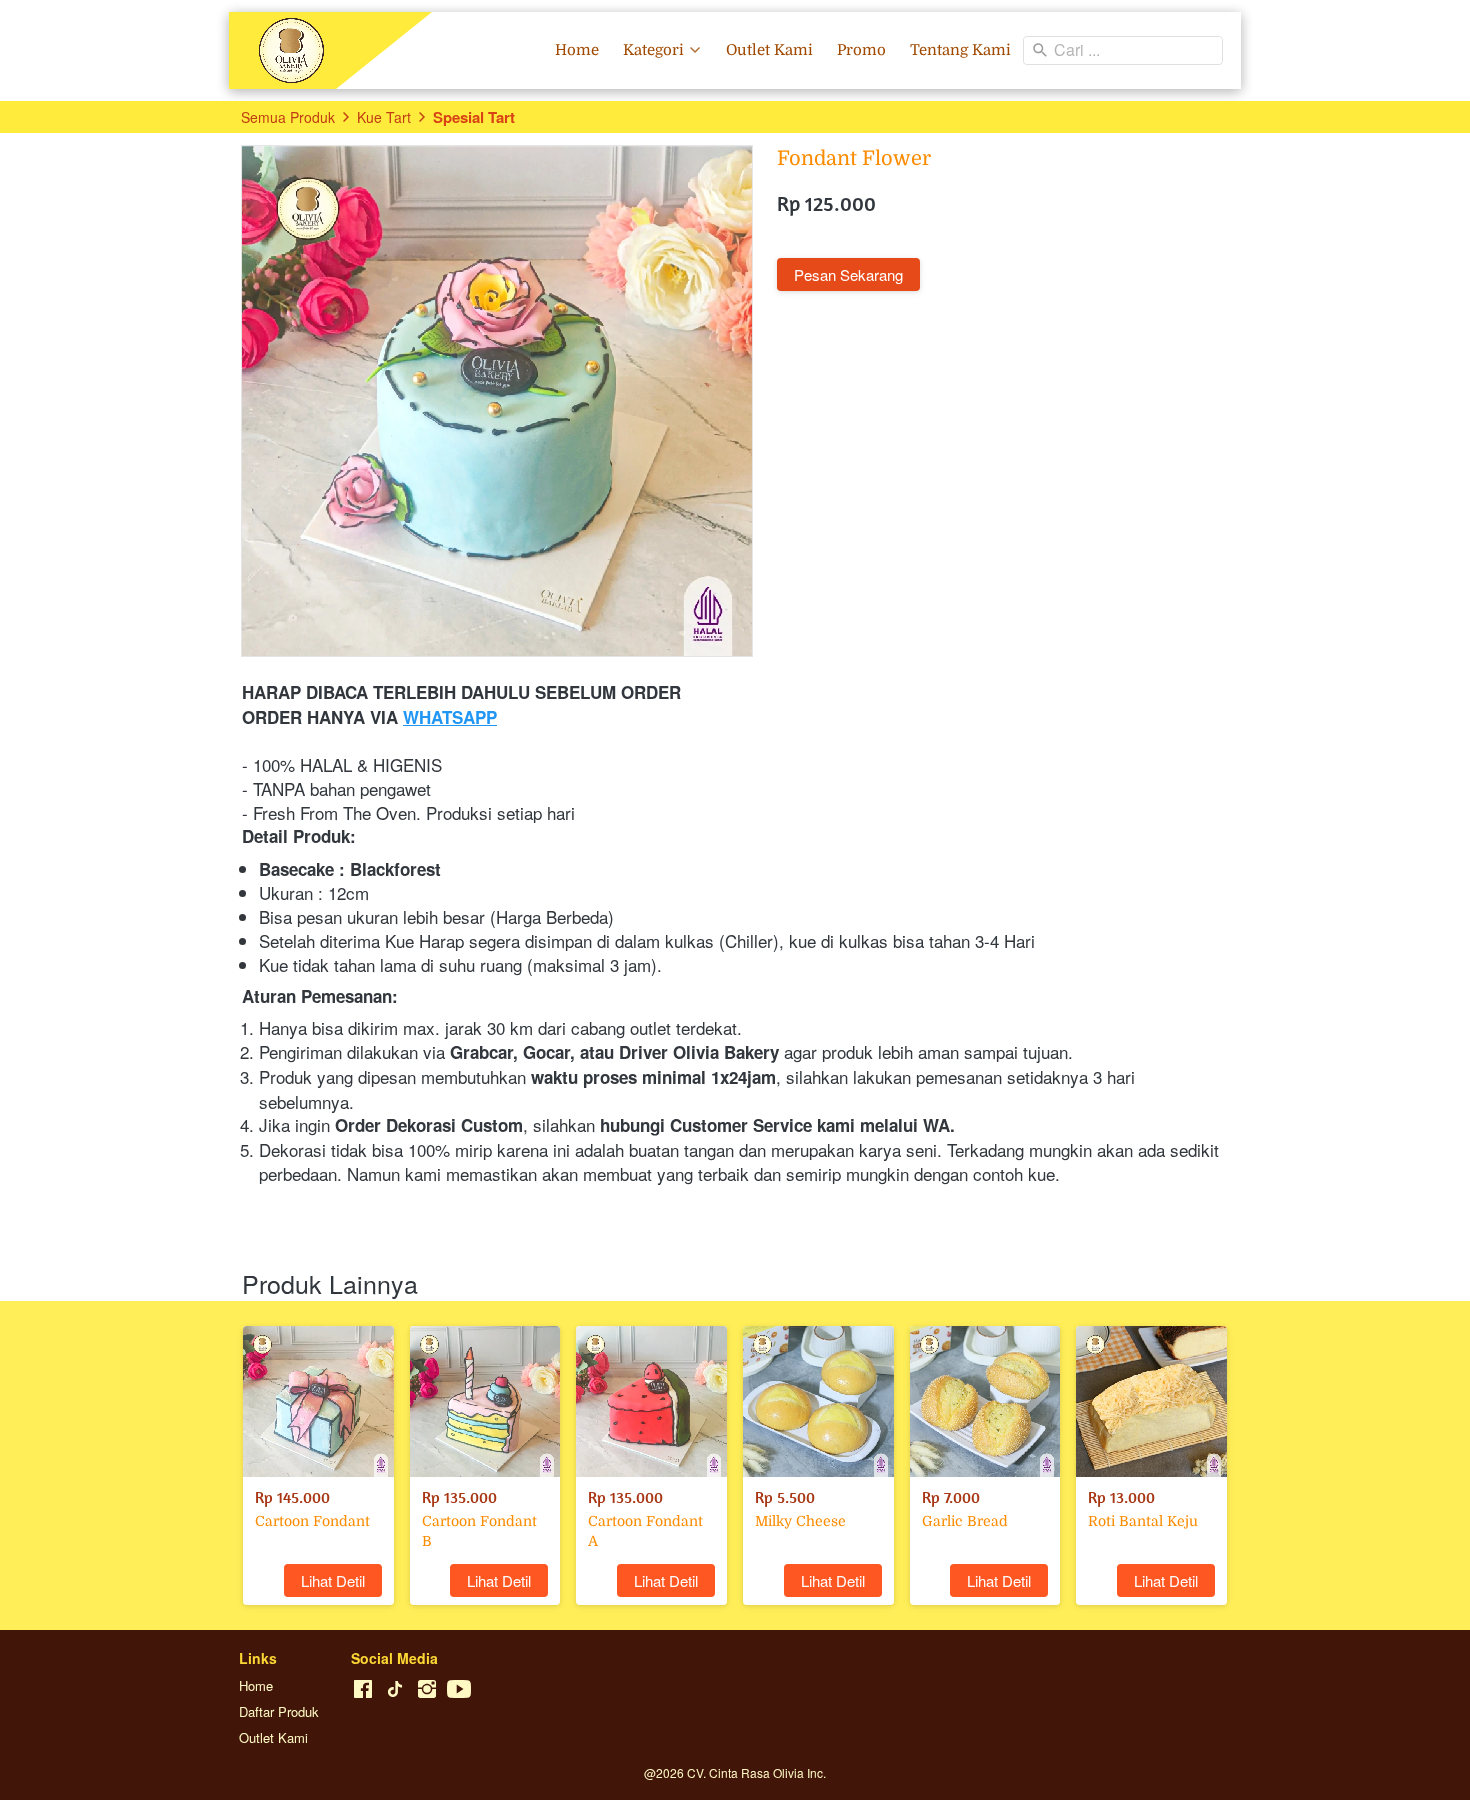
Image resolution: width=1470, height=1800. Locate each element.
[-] (363, 1689)
